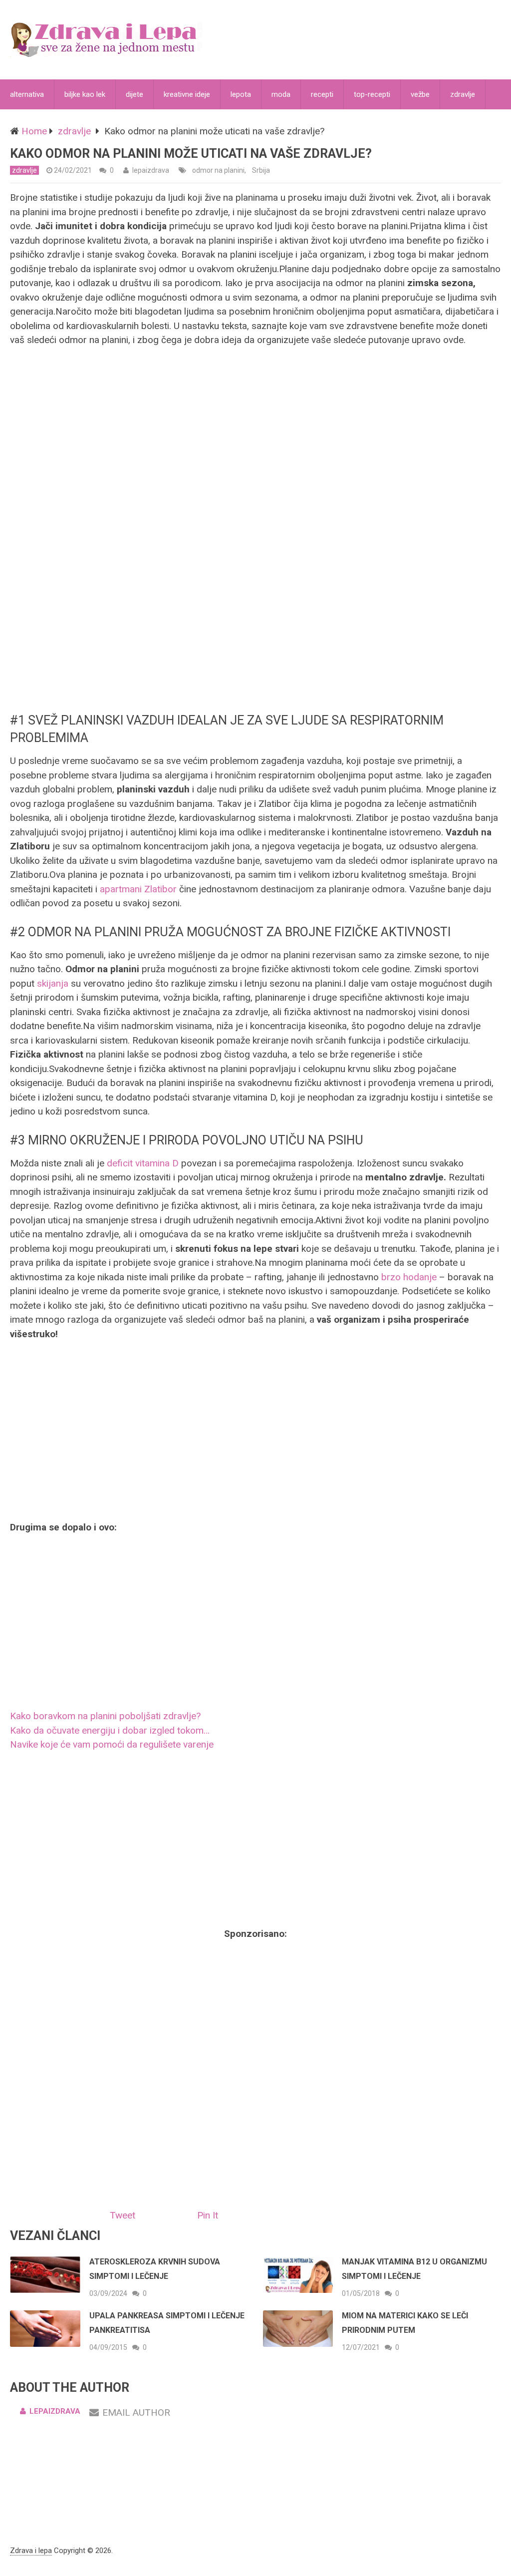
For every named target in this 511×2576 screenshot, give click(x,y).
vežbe (420, 94)
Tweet (123, 2215)
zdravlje (463, 94)
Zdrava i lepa (31, 2551)
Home (34, 131)
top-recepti (372, 94)
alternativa (27, 94)
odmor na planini (218, 170)
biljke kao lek (85, 94)
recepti (322, 94)
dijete (134, 94)
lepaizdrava (151, 170)
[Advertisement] (255, 624)
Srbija (261, 170)
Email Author (136, 2412)
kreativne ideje (187, 94)
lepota (241, 94)
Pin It (208, 2215)
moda (281, 94)
